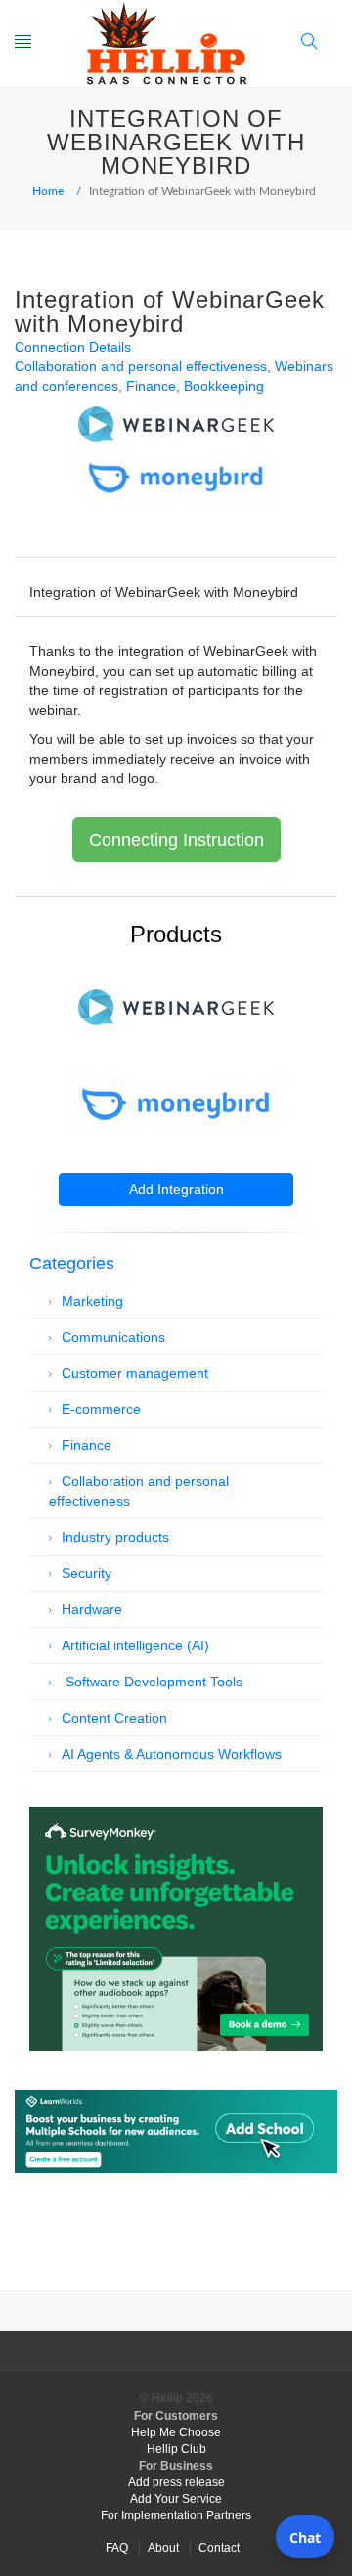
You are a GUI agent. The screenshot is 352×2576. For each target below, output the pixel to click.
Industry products (115, 1537)
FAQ (117, 2548)
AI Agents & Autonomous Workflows (172, 1754)
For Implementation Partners (176, 2515)
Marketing (92, 1301)
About (163, 2548)
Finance (151, 386)
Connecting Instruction (176, 840)
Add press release (176, 2482)
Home (48, 191)
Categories (72, 1264)
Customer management (135, 1373)
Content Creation (114, 1718)
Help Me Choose (176, 2432)
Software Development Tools (152, 1682)
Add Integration (176, 1189)
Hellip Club (176, 2449)
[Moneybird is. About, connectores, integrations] (176, 1104)
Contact (219, 2548)
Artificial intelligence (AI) (135, 1645)
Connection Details (73, 347)
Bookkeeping (224, 386)
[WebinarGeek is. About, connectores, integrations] (176, 1007)
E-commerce (101, 1409)
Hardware (92, 1609)
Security (87, 1573)
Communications (113, 1337)
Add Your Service (176, 2499)
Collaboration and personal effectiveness (141, 366)
